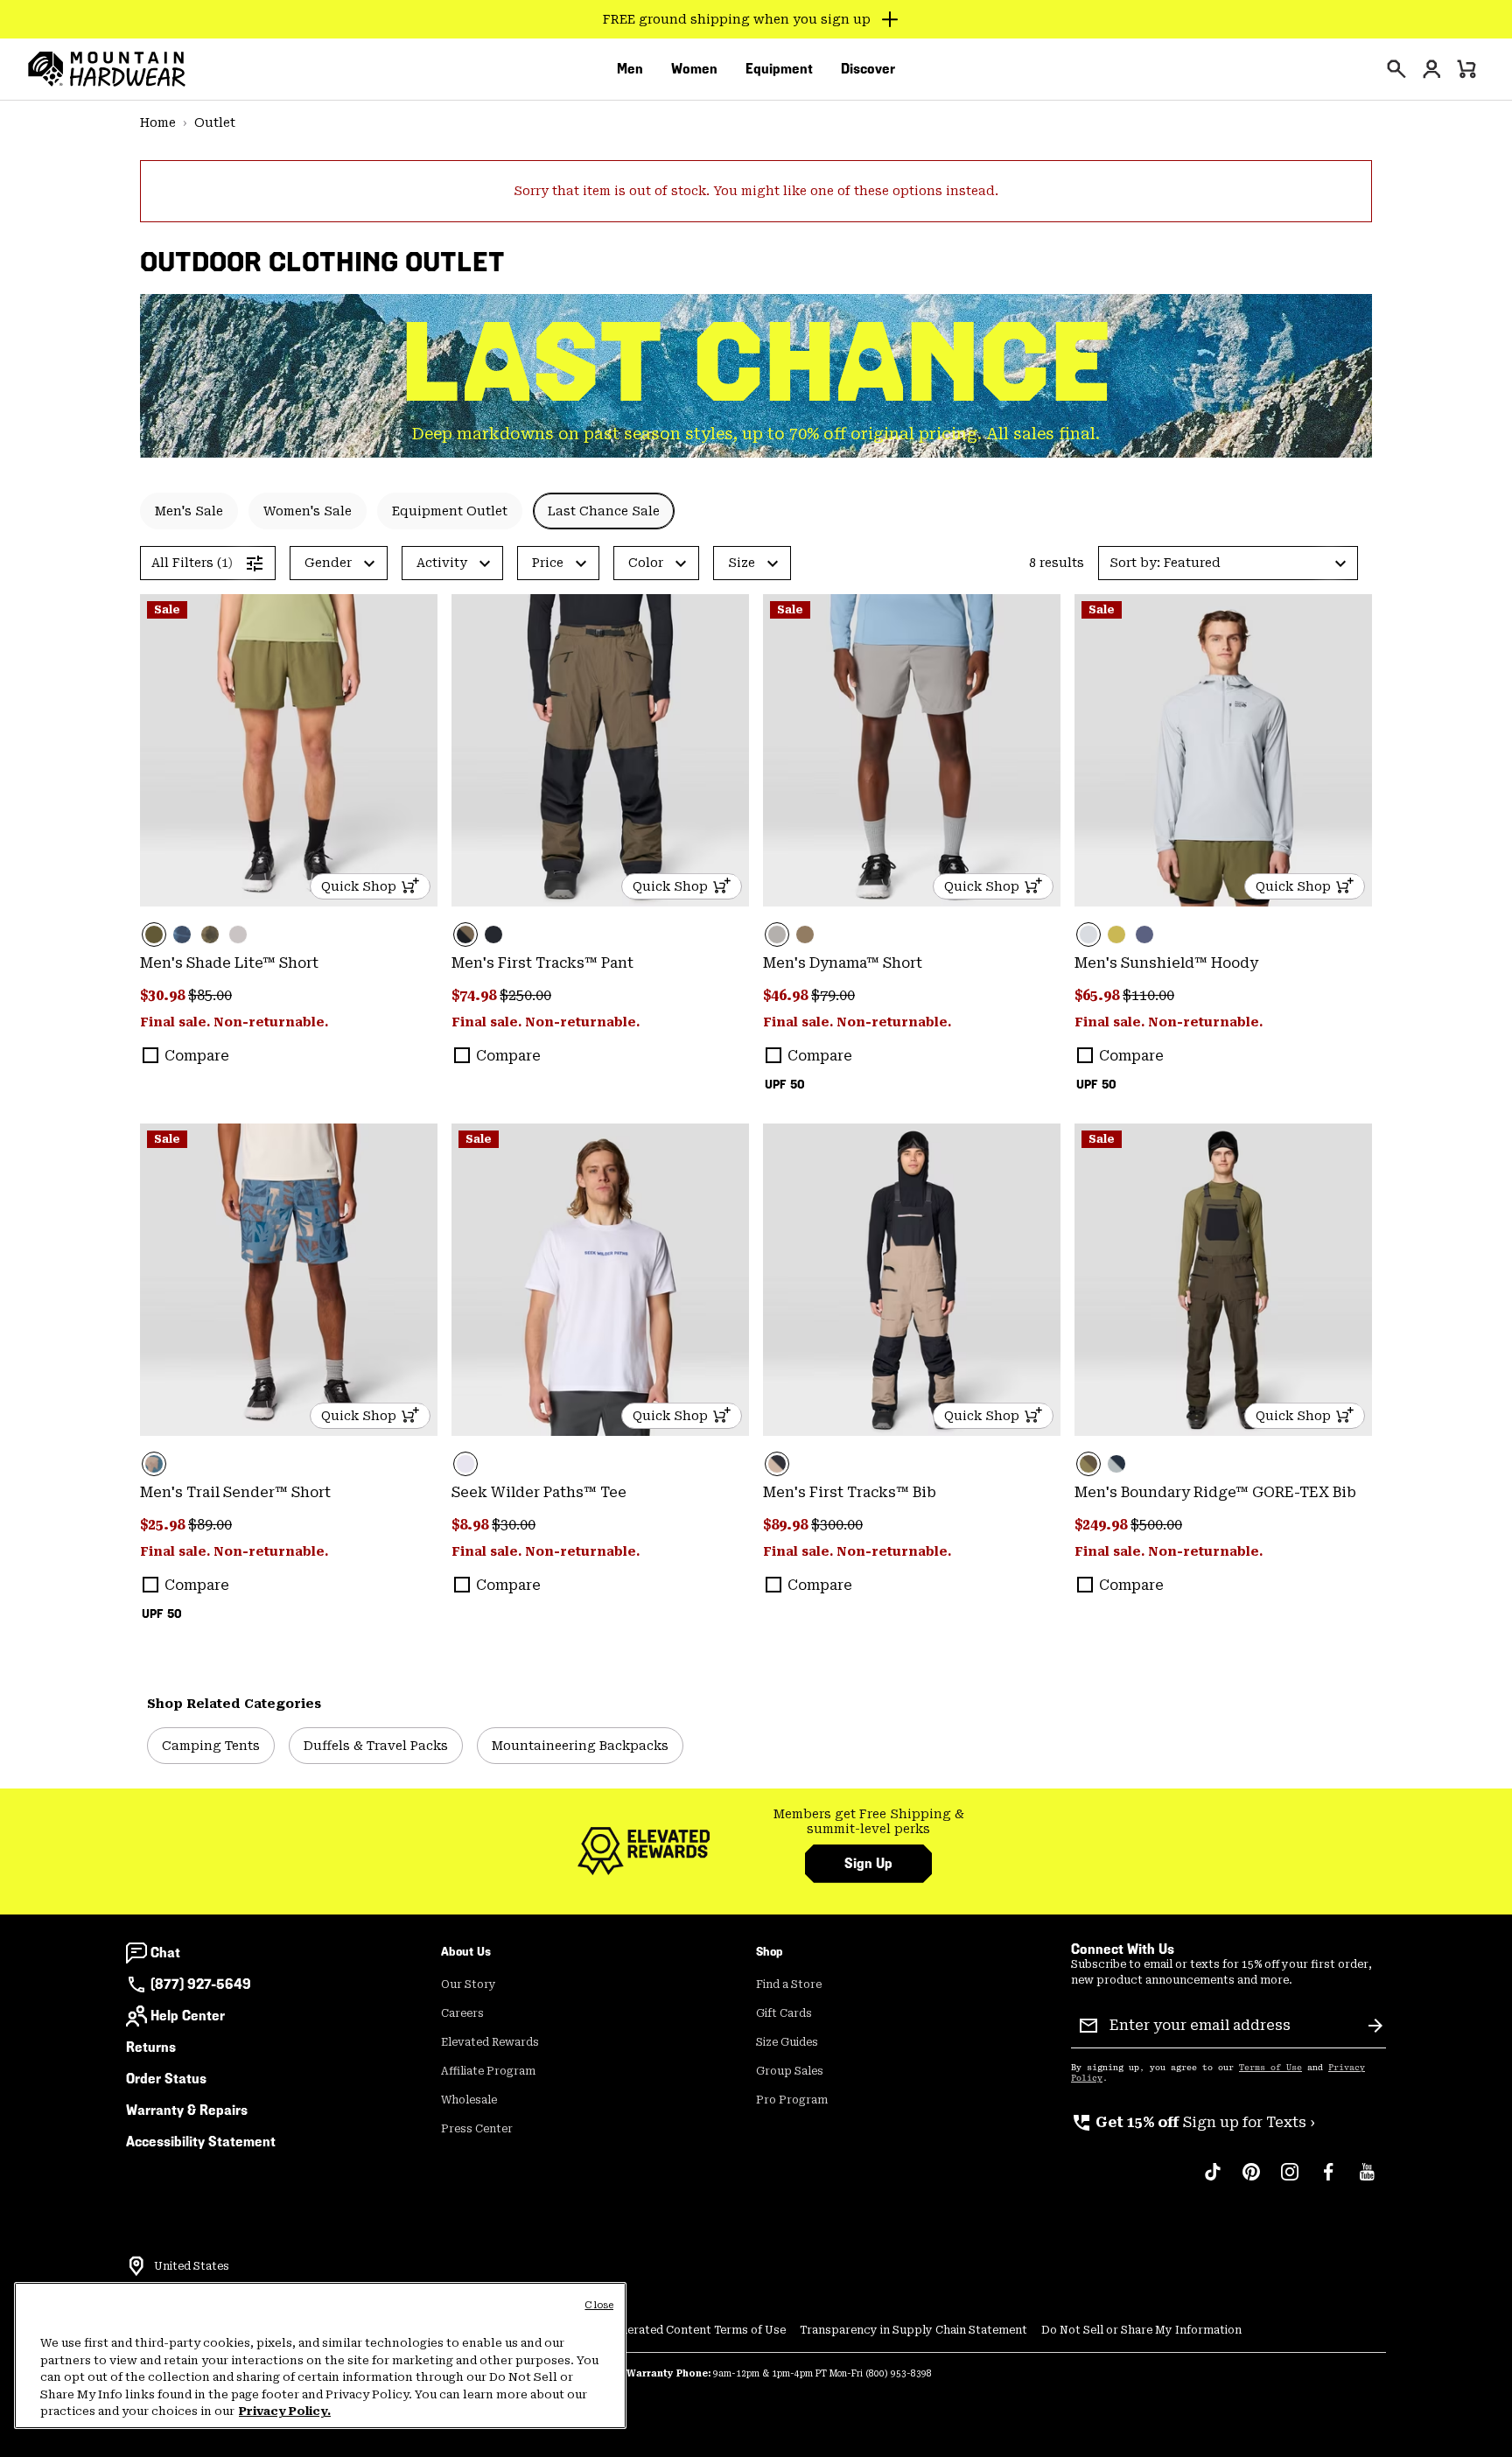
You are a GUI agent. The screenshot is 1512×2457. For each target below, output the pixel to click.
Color (646, 563)
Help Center (188, 2016)
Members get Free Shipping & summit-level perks (869, 1822)
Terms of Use (1270, 2068)
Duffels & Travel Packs (376, 1746)
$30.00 (514, 1525)
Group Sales (790, 2071)
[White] (600, 1280)
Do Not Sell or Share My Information (1141, 2330)
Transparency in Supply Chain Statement (913, 2330)
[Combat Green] (289, 750)
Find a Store (789, 1984)
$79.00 (833, 995)
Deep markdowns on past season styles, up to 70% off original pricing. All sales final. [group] (756, 434)
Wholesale (469, 2100)
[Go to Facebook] (1328, 2180)
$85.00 (210, 995)
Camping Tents (211, 1746)
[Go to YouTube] (1367, 2180)
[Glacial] (1223, 750)
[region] (320, 2355)
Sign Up (868, 1863)
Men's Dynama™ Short (843, 963)
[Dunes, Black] (912, 1280)
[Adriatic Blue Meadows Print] (289, 1280)
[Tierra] (805, 934)
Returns (151, 2047)
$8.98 (472, 1525)
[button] (1228, 563)
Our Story (469, 1984)
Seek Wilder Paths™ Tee (539, 1492)
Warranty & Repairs (187, 2110)
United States (192, 2266)
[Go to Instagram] (1290, 2180)
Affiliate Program (488, 2071)
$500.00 (1156, 1525)
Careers (462, 2013)
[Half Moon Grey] (238, 934)
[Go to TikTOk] (1213, 2180)
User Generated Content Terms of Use (681, 2330)
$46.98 (787, 995)
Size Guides (787, 2042)
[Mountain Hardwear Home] (107, 69)
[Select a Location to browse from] (136, 2266)
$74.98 (476, 995)
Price (548, 563)
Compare (197, 1056)
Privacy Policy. (285, 2411)
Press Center (477, 2129)
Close (599, 2305)
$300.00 (837, 1525)
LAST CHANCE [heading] (756, 363)
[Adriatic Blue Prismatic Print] (182, 934)
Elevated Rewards (490, 2042)
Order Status (166, 2079)
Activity (442, 563)
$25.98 (164, 1525)
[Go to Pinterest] (1251, 2180)
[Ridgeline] (1223, 1280)
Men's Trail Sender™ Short (235, 1492)
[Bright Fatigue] (1116, 934)
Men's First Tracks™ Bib (850, 1492)
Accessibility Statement (201, 2142)
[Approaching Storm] (912, 750)
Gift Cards (784, 2013)
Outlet (215, 122)
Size (742, 563)
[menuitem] (630, 69)
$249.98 (1102, 1525)
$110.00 (1148, 995)
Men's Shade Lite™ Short (229, 963)
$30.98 (164, 995)
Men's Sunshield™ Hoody (1166, 963)
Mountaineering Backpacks (580, 1746)
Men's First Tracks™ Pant (542, 963)
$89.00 (210, 1525)
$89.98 (787, 1525)
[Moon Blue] (1144, 934)
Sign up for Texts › (1193, 2122)
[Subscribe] (1375, 2026)
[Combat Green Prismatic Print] (210, 934)
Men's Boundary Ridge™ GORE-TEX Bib (1215, 1492)
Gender (328, 563)
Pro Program (792, 2100)
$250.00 (525, 995)
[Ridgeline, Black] (600, 750)
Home (158, 122)
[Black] (493, 934)
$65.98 (1099, 995)
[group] (868, 1822)
